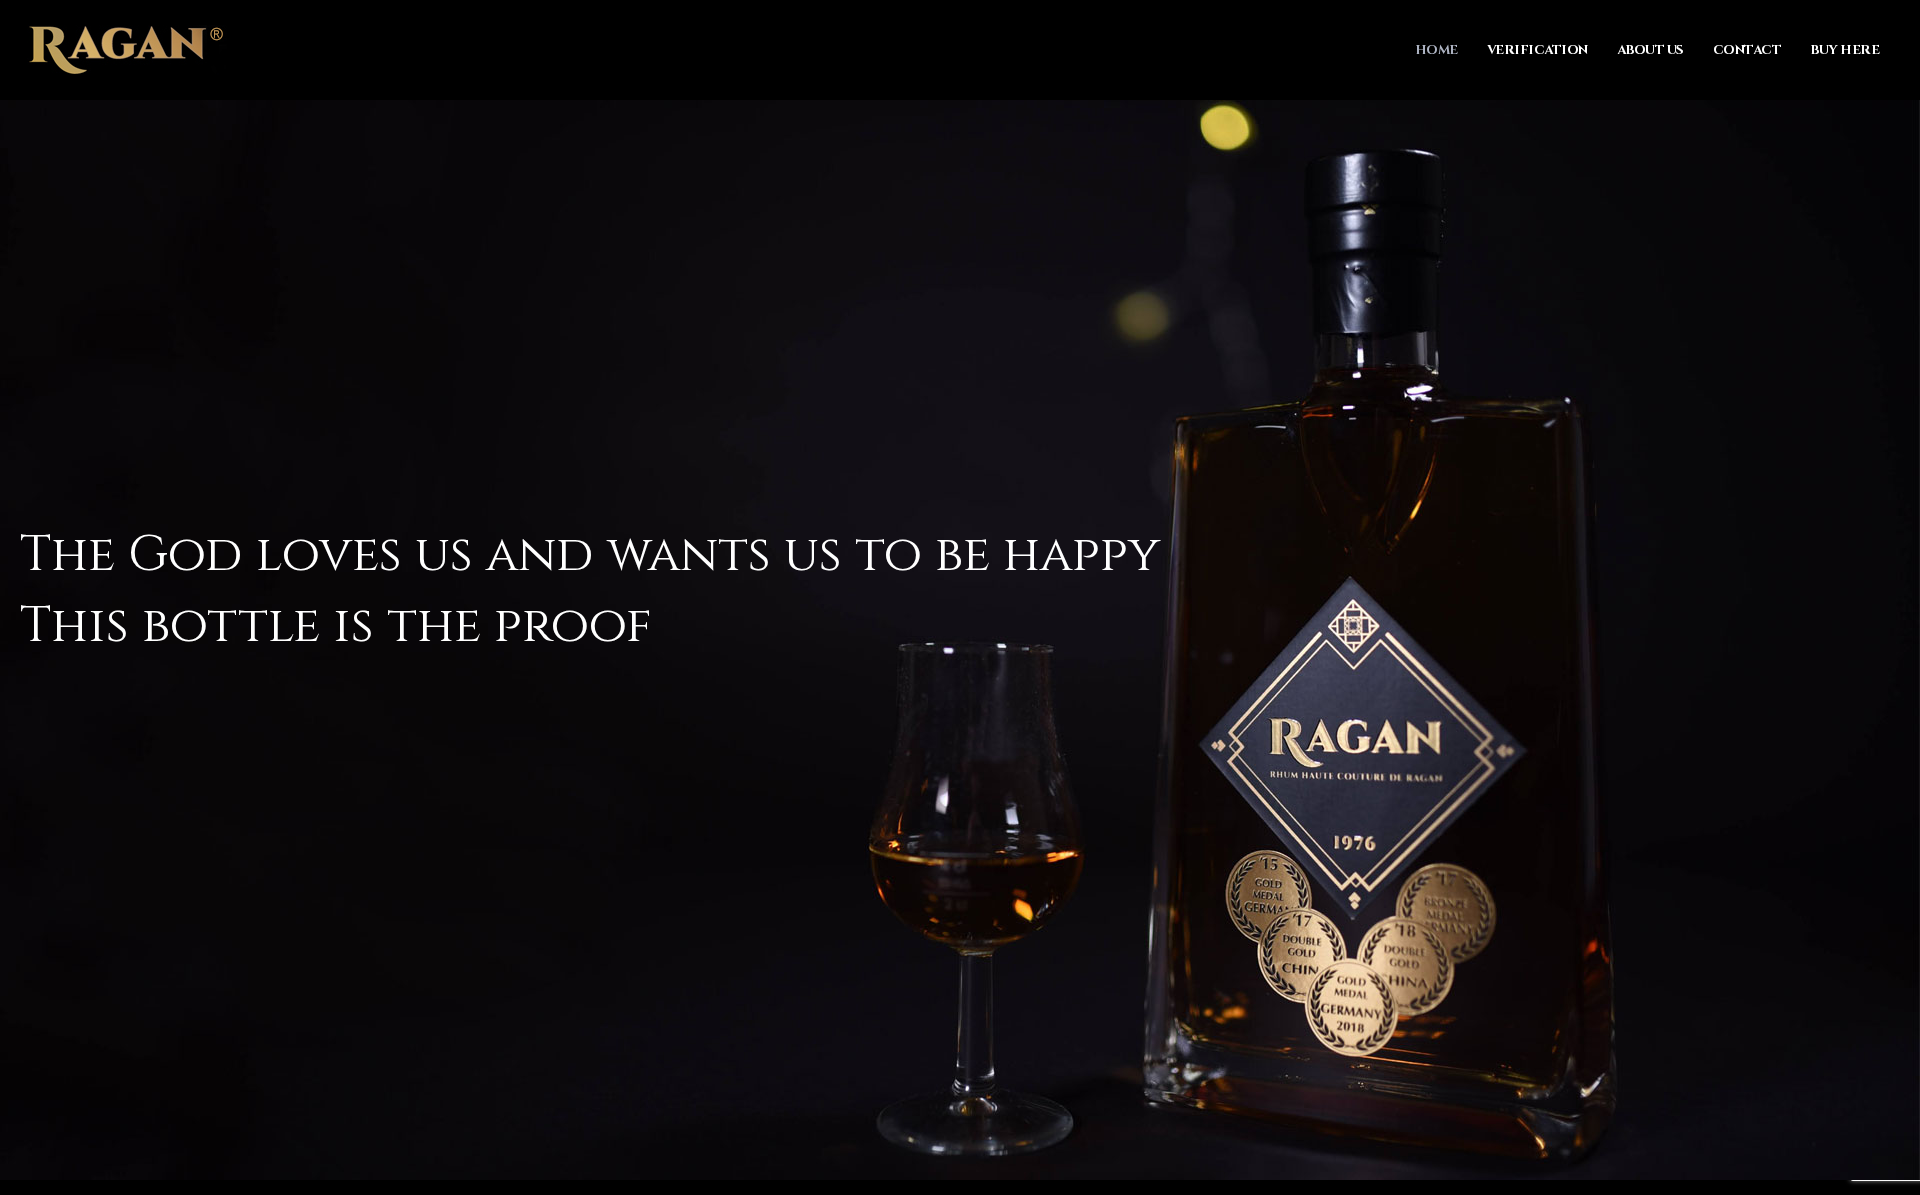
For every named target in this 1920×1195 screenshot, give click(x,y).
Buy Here (1844, 50)
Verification (1537, 50)
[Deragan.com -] (127, 50)
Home (1436, 50)
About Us (1650, 50)
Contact (1747, 50)
